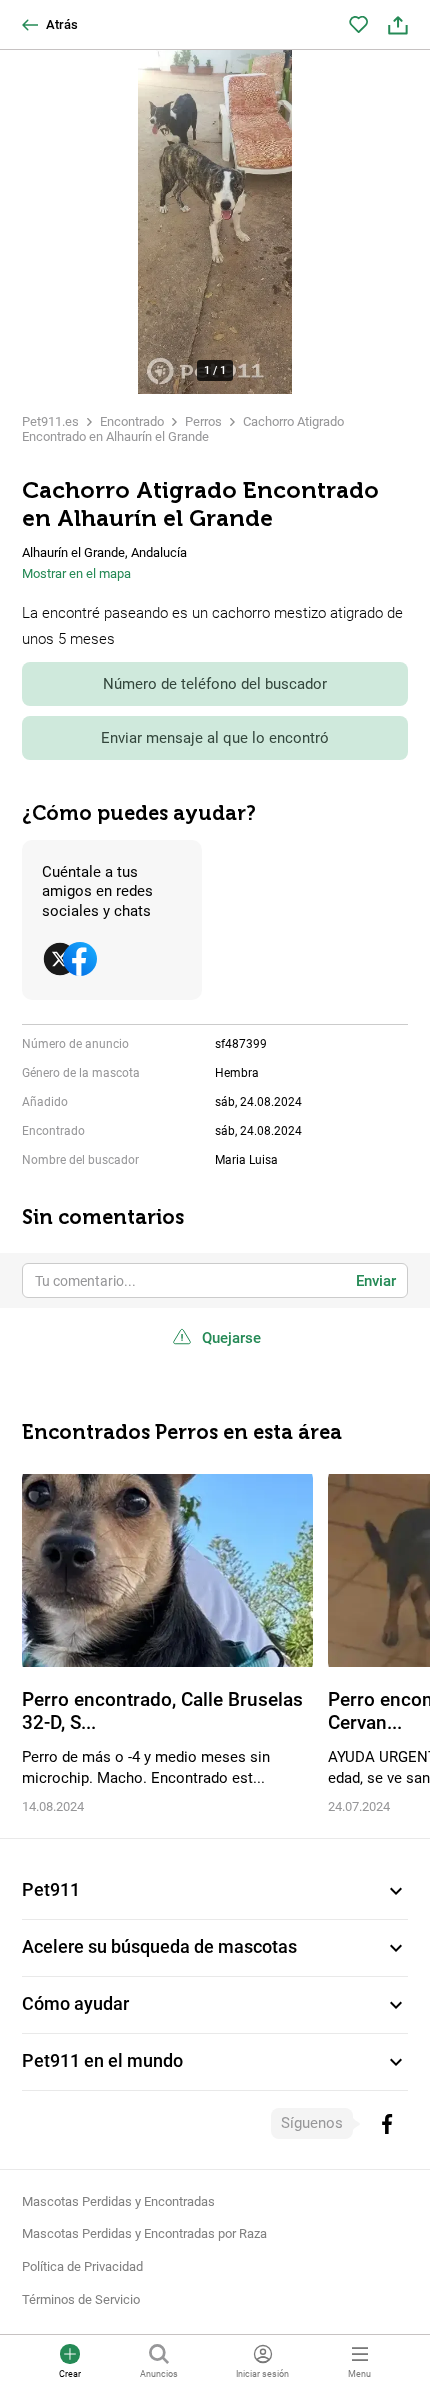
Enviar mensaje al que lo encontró (215, 738)
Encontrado (132, 421)
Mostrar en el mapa (76, 573)
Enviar (376, 1281)
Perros (203, 421)
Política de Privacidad (82, 2266)
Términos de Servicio (81, 2299)
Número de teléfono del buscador (215, 684)
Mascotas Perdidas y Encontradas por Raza (144, 2233)
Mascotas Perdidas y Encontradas (118, 2201)
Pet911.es (50, 421)
